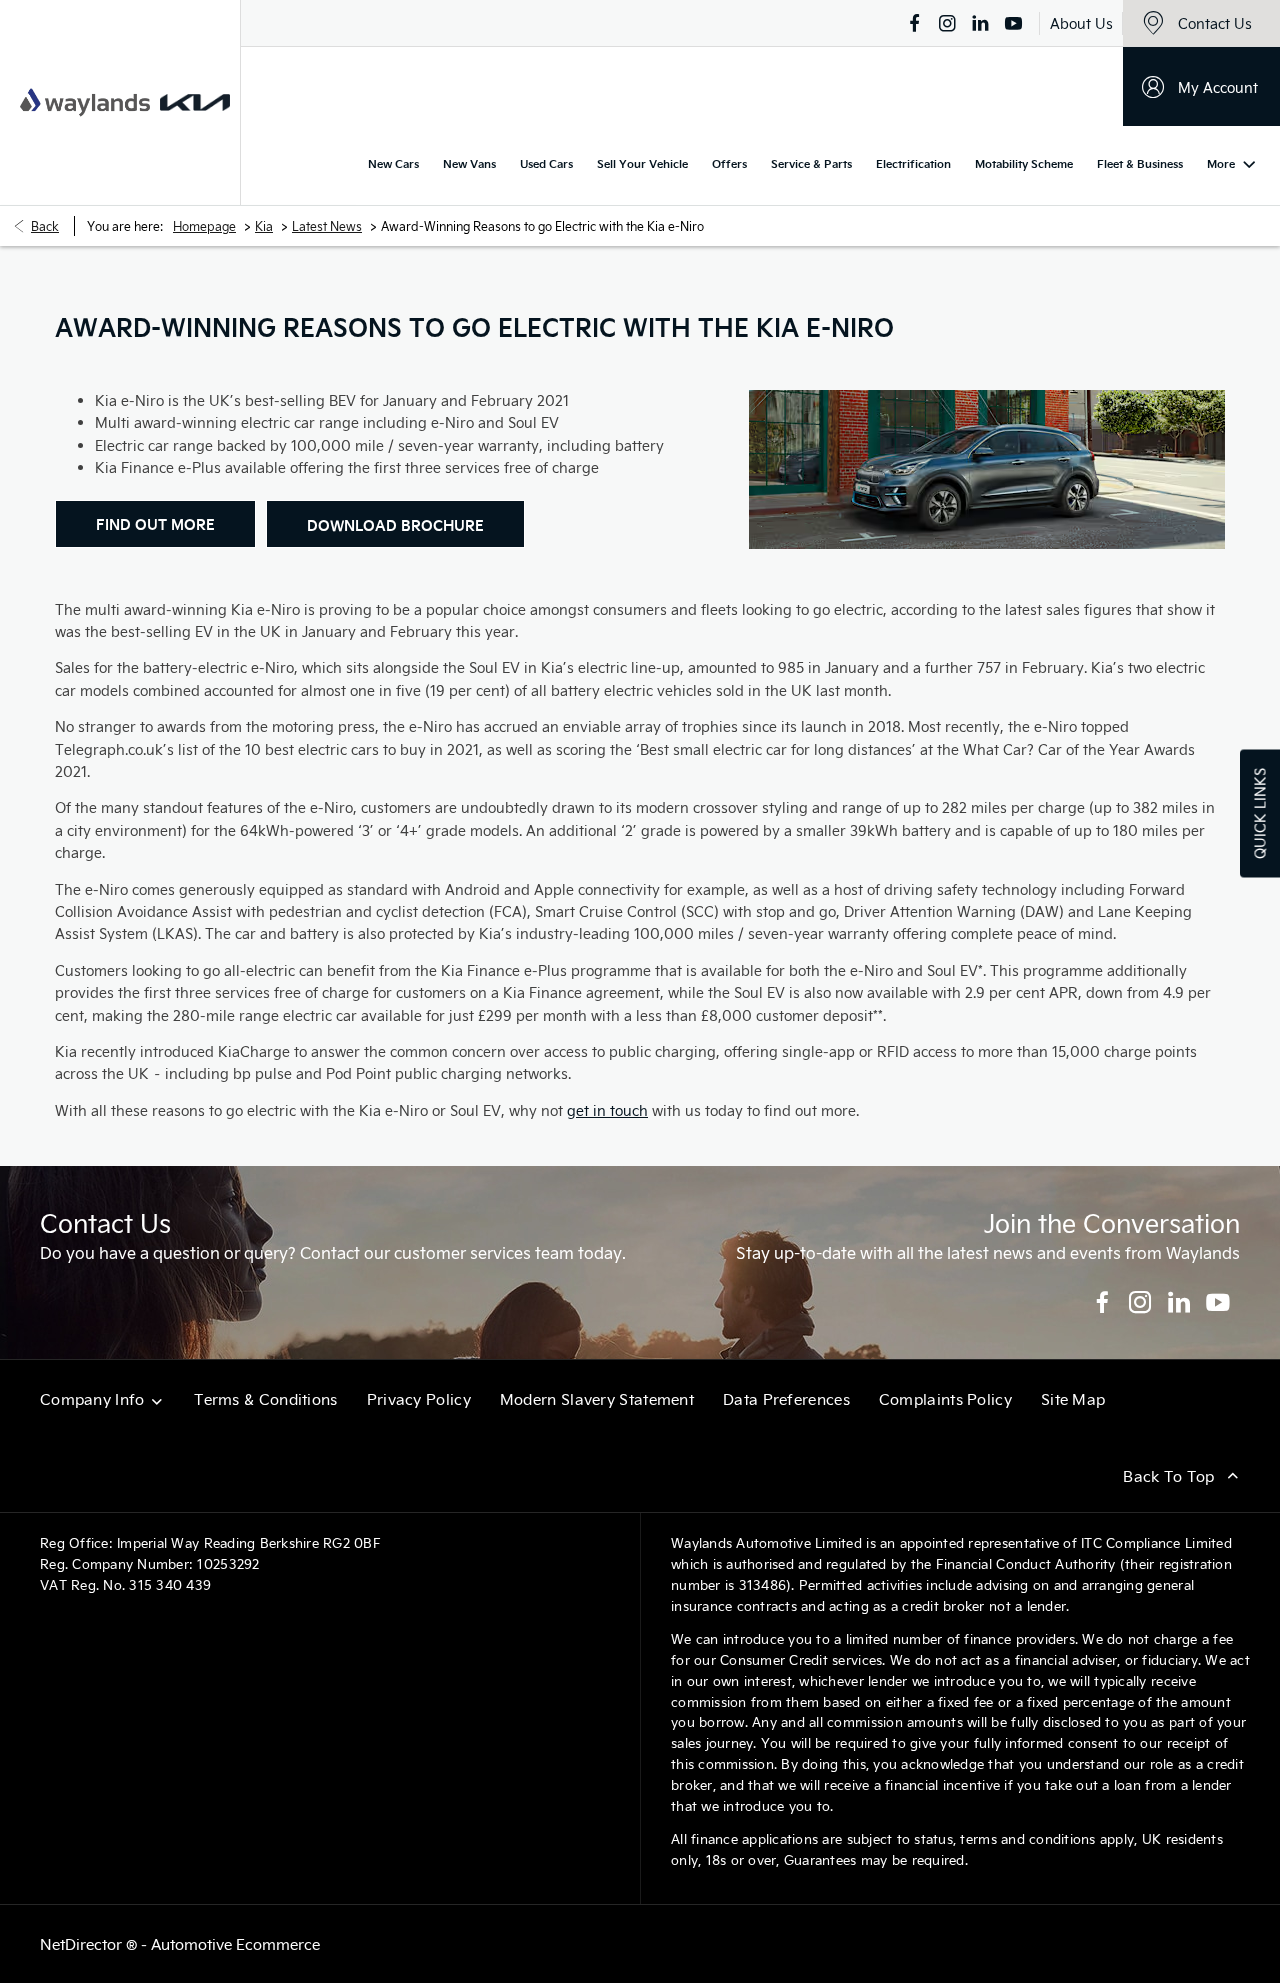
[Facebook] (914, 23)
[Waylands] (85, 102)
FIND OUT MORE (155, 524)
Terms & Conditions (265, 1399)
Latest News (327, 226)
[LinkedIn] (980, 23)
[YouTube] (1013, 23)
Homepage (204, 226)
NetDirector (83, 1944)
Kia (264, 226)
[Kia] (195, 102)
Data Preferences (786, 1399)
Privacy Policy (419, 1399)
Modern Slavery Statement (597, 1399)
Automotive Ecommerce (235, 1944)
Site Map (1073, 1399)
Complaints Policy (945, 1399)
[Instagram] (947, 23)
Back (45, 226)
